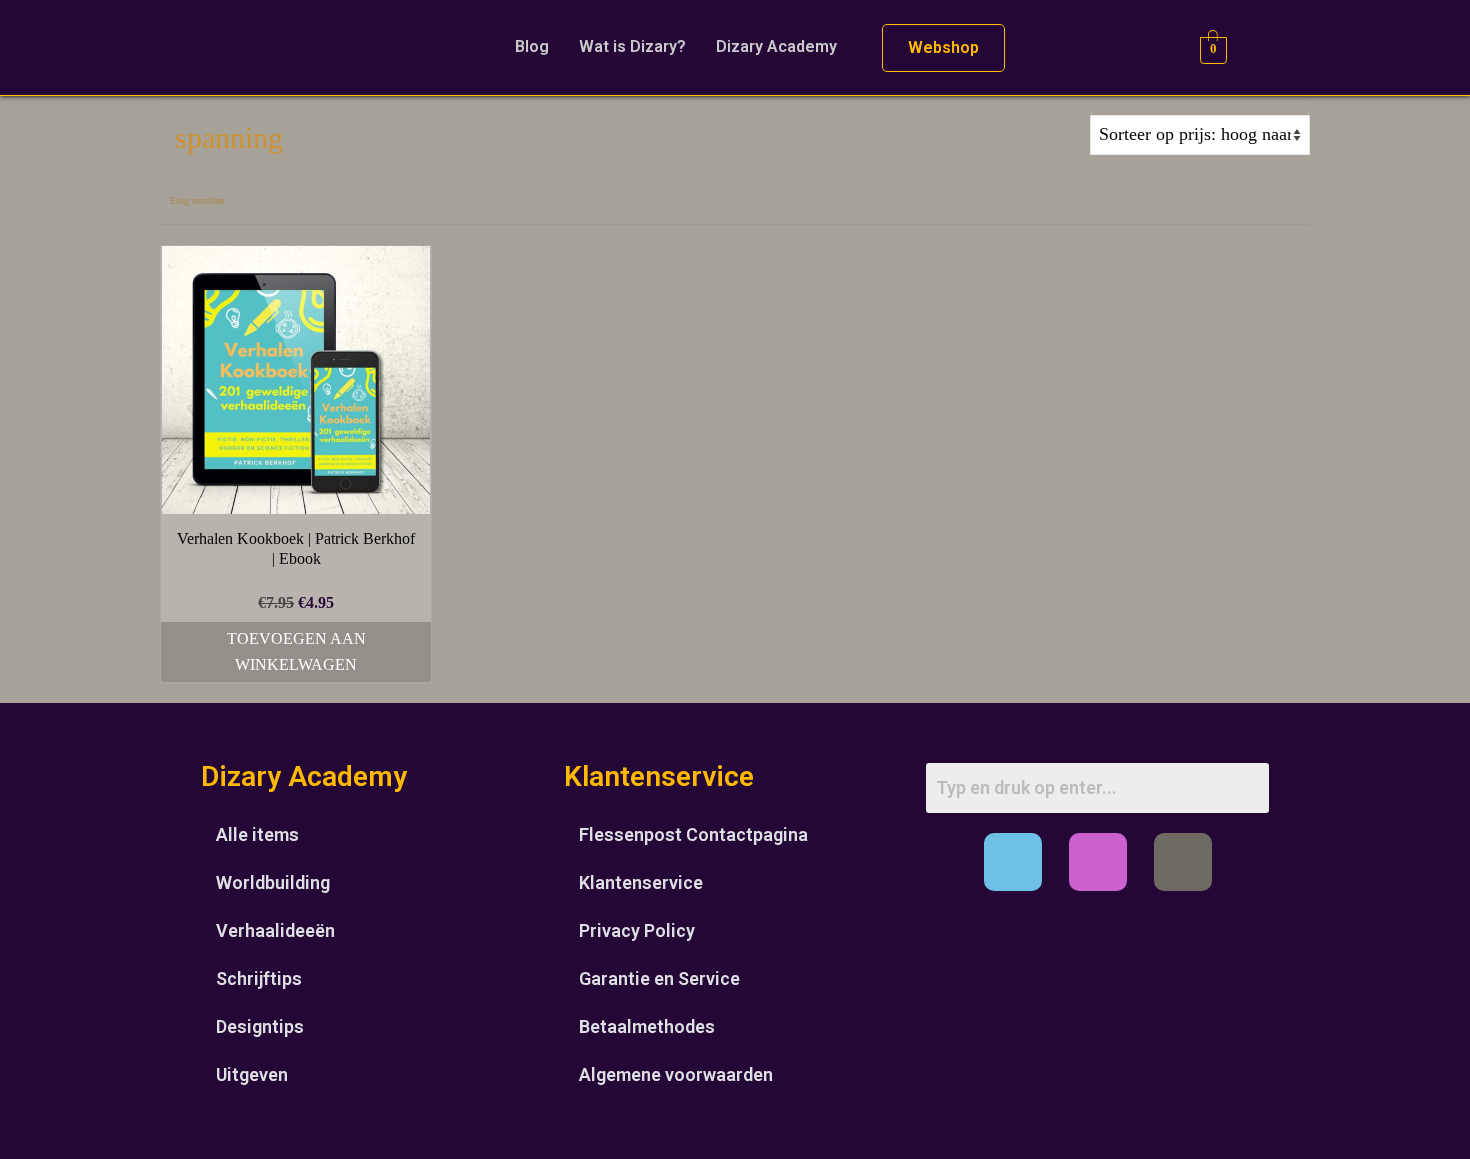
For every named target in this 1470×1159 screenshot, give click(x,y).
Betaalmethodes (647, 1026)
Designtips (260, 1026)
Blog (532, 46)
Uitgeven (252, 1074)
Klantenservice (641, 882)
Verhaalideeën (275, 930)
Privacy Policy (637, 930)
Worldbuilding (273, 882)
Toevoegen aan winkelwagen (296, 651)
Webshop (943, 47)
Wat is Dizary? (632, 46)
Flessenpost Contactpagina (693, 834)
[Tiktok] (1183, 862)
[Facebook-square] (1013, 862)
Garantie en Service (659, 978)
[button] (781, 47)
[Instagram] (1098, 862)
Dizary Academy (776, 46)
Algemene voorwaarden (676, 1074)
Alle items (257, 834)
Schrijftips (259, 978)
